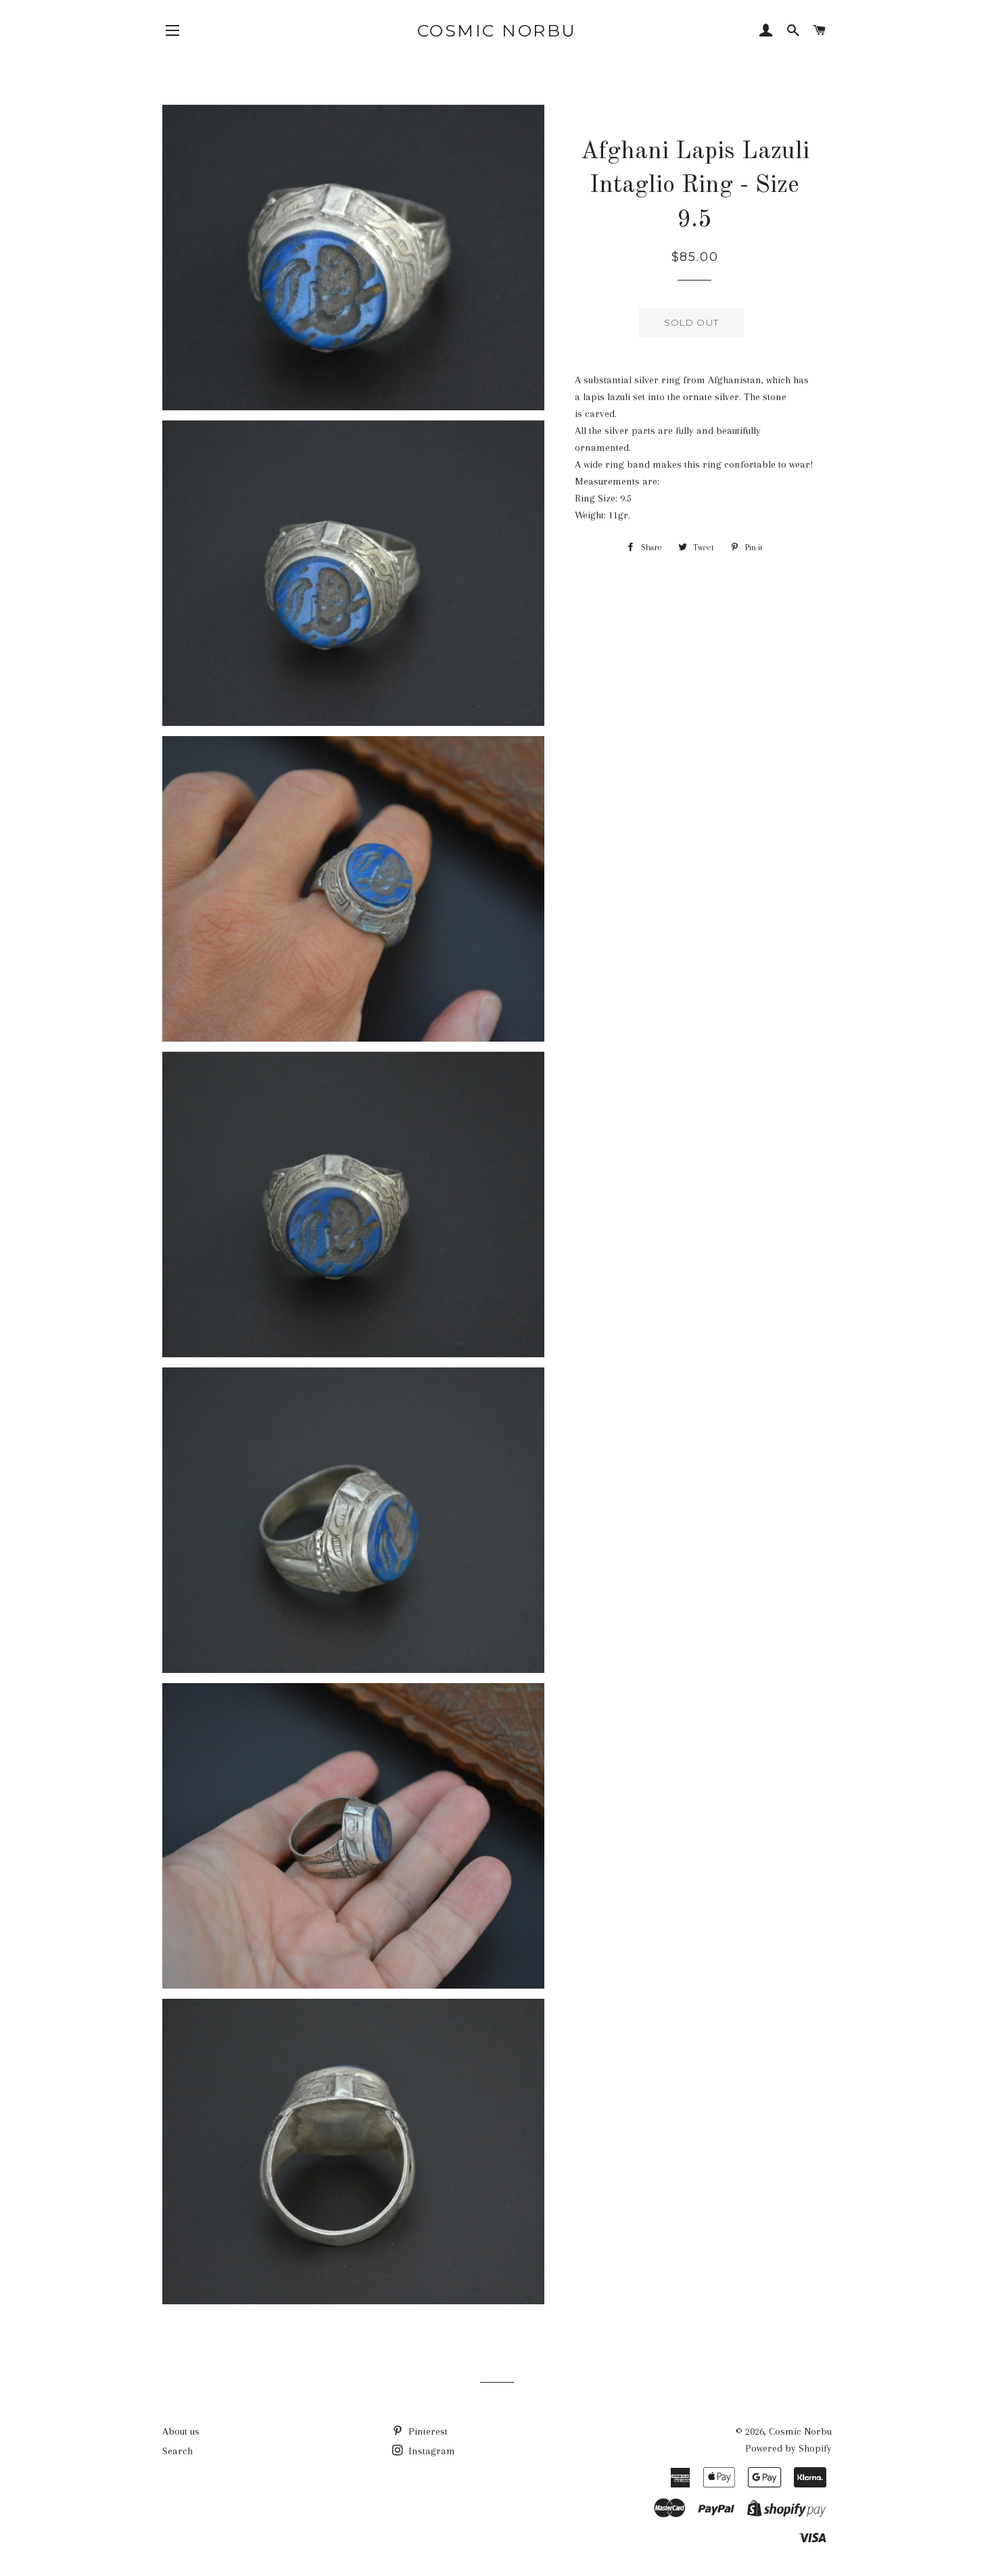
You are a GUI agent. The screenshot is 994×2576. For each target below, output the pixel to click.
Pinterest (427, 2431)
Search (177, 2451)
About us (181, 2431)
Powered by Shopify (788, 2448)
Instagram (430, 2451)
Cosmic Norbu (497, 30)
